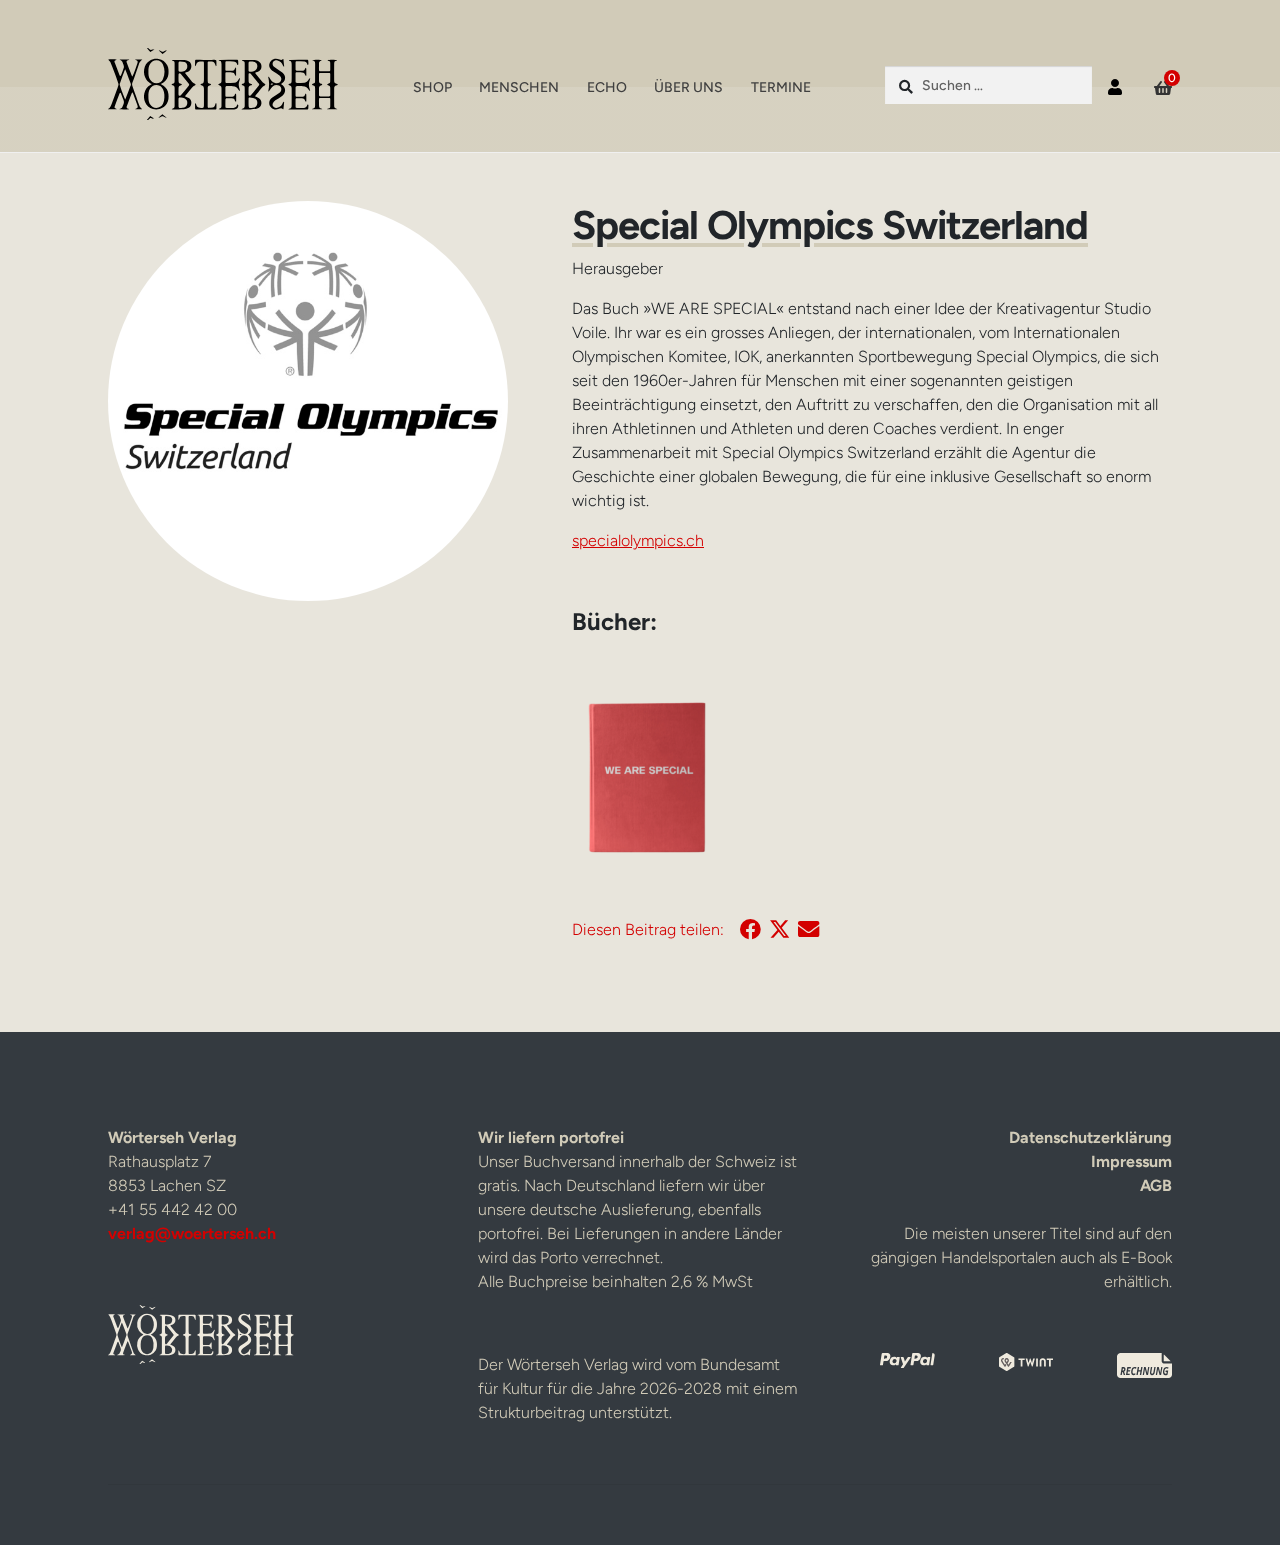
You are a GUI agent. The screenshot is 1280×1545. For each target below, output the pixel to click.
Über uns (688, 87)
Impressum (1131, 1161)
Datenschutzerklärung (1090, 1137)
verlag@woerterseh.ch (192, 1233)
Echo (607, 87)
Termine (781, 87)
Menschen (519, 87)
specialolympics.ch (638, 540)
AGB (1156, 1185)
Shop (432, 87)
